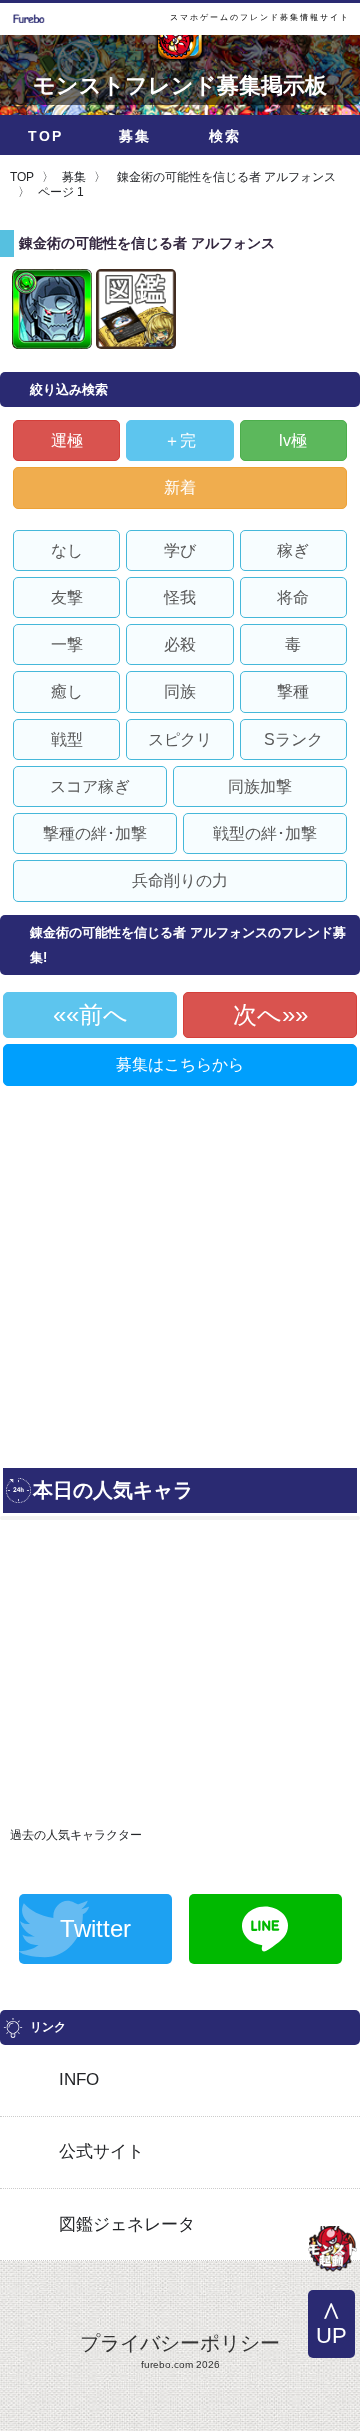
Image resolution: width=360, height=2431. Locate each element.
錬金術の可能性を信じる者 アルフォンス (225, 177)
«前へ (97, 1014)
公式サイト (101, 2151)
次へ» (264, 1014)
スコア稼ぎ (90, 786)
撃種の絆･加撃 (95, 833)
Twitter (95, 1928)
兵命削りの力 (180, 880)
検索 (225, 136)
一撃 (67, 644)
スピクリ (180, 739)
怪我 (180, 597)
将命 (293, 597)
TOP (45, 136)
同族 (180, 691)
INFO (79, 2079)
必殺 (180, 644)
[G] (332, 2251)
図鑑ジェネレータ (127, 2224)
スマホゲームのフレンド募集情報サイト (260, 17)
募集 (135, 136)
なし (67, 550)
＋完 (180, 440)
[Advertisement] (180, 1269)
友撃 (67, 597)
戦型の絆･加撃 (265, 833)
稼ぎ (293, 550)
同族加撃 (260, 786)
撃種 (293, 691)
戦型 (67, 739)
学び (180, 550)
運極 (67, 440)
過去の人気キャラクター (76, 1835)
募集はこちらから (180, 1064)
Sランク (293, 739)
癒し (67, 691)
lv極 (293, 440)
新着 (180, 487)
